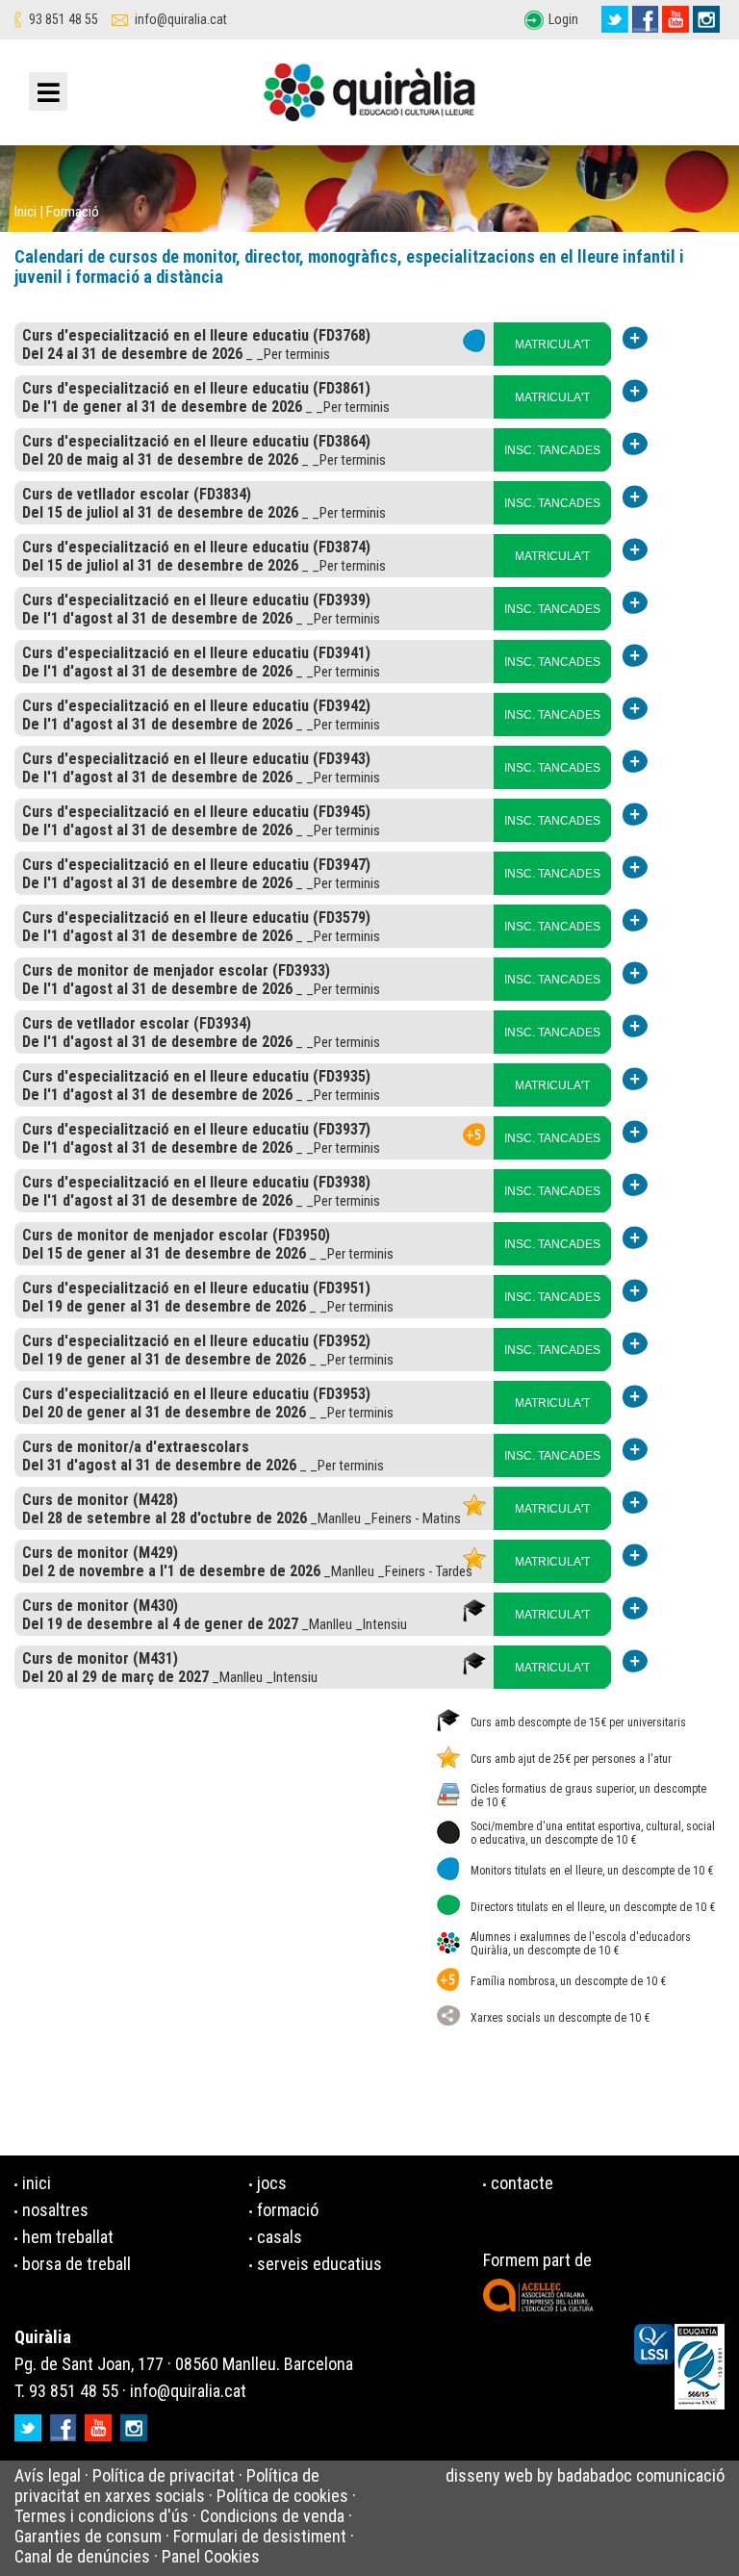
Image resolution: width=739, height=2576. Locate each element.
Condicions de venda (272, 2516)
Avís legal (48, 2475)
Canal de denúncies (82, 2556)
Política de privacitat (164, 2475)
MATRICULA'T (552, 344)
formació (288, 2210)
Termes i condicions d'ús (102, 2516)
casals (280, 2237)
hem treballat (68, 2237)
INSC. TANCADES (552, 450)
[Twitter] (615, 19)
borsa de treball (76, 2264)
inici (37, 2183)
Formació (73, 212)
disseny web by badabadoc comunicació (585, 2475)
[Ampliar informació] (636, 337)
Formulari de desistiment (260, 2536)
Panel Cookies (211, 2556)
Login (563, 19)
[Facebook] (645, 19)
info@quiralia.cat (181, 19)
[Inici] (369, 97)
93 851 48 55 (64, 19)
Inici (25, 212)
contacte (522, 2183)
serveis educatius (319, 2264)
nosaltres (55, 2210)
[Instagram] (706, 19)
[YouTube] (675, 19)
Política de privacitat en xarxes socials (167, 2486)
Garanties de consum (88, 2536)
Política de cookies (282, 2496)
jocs (272, 2183)
